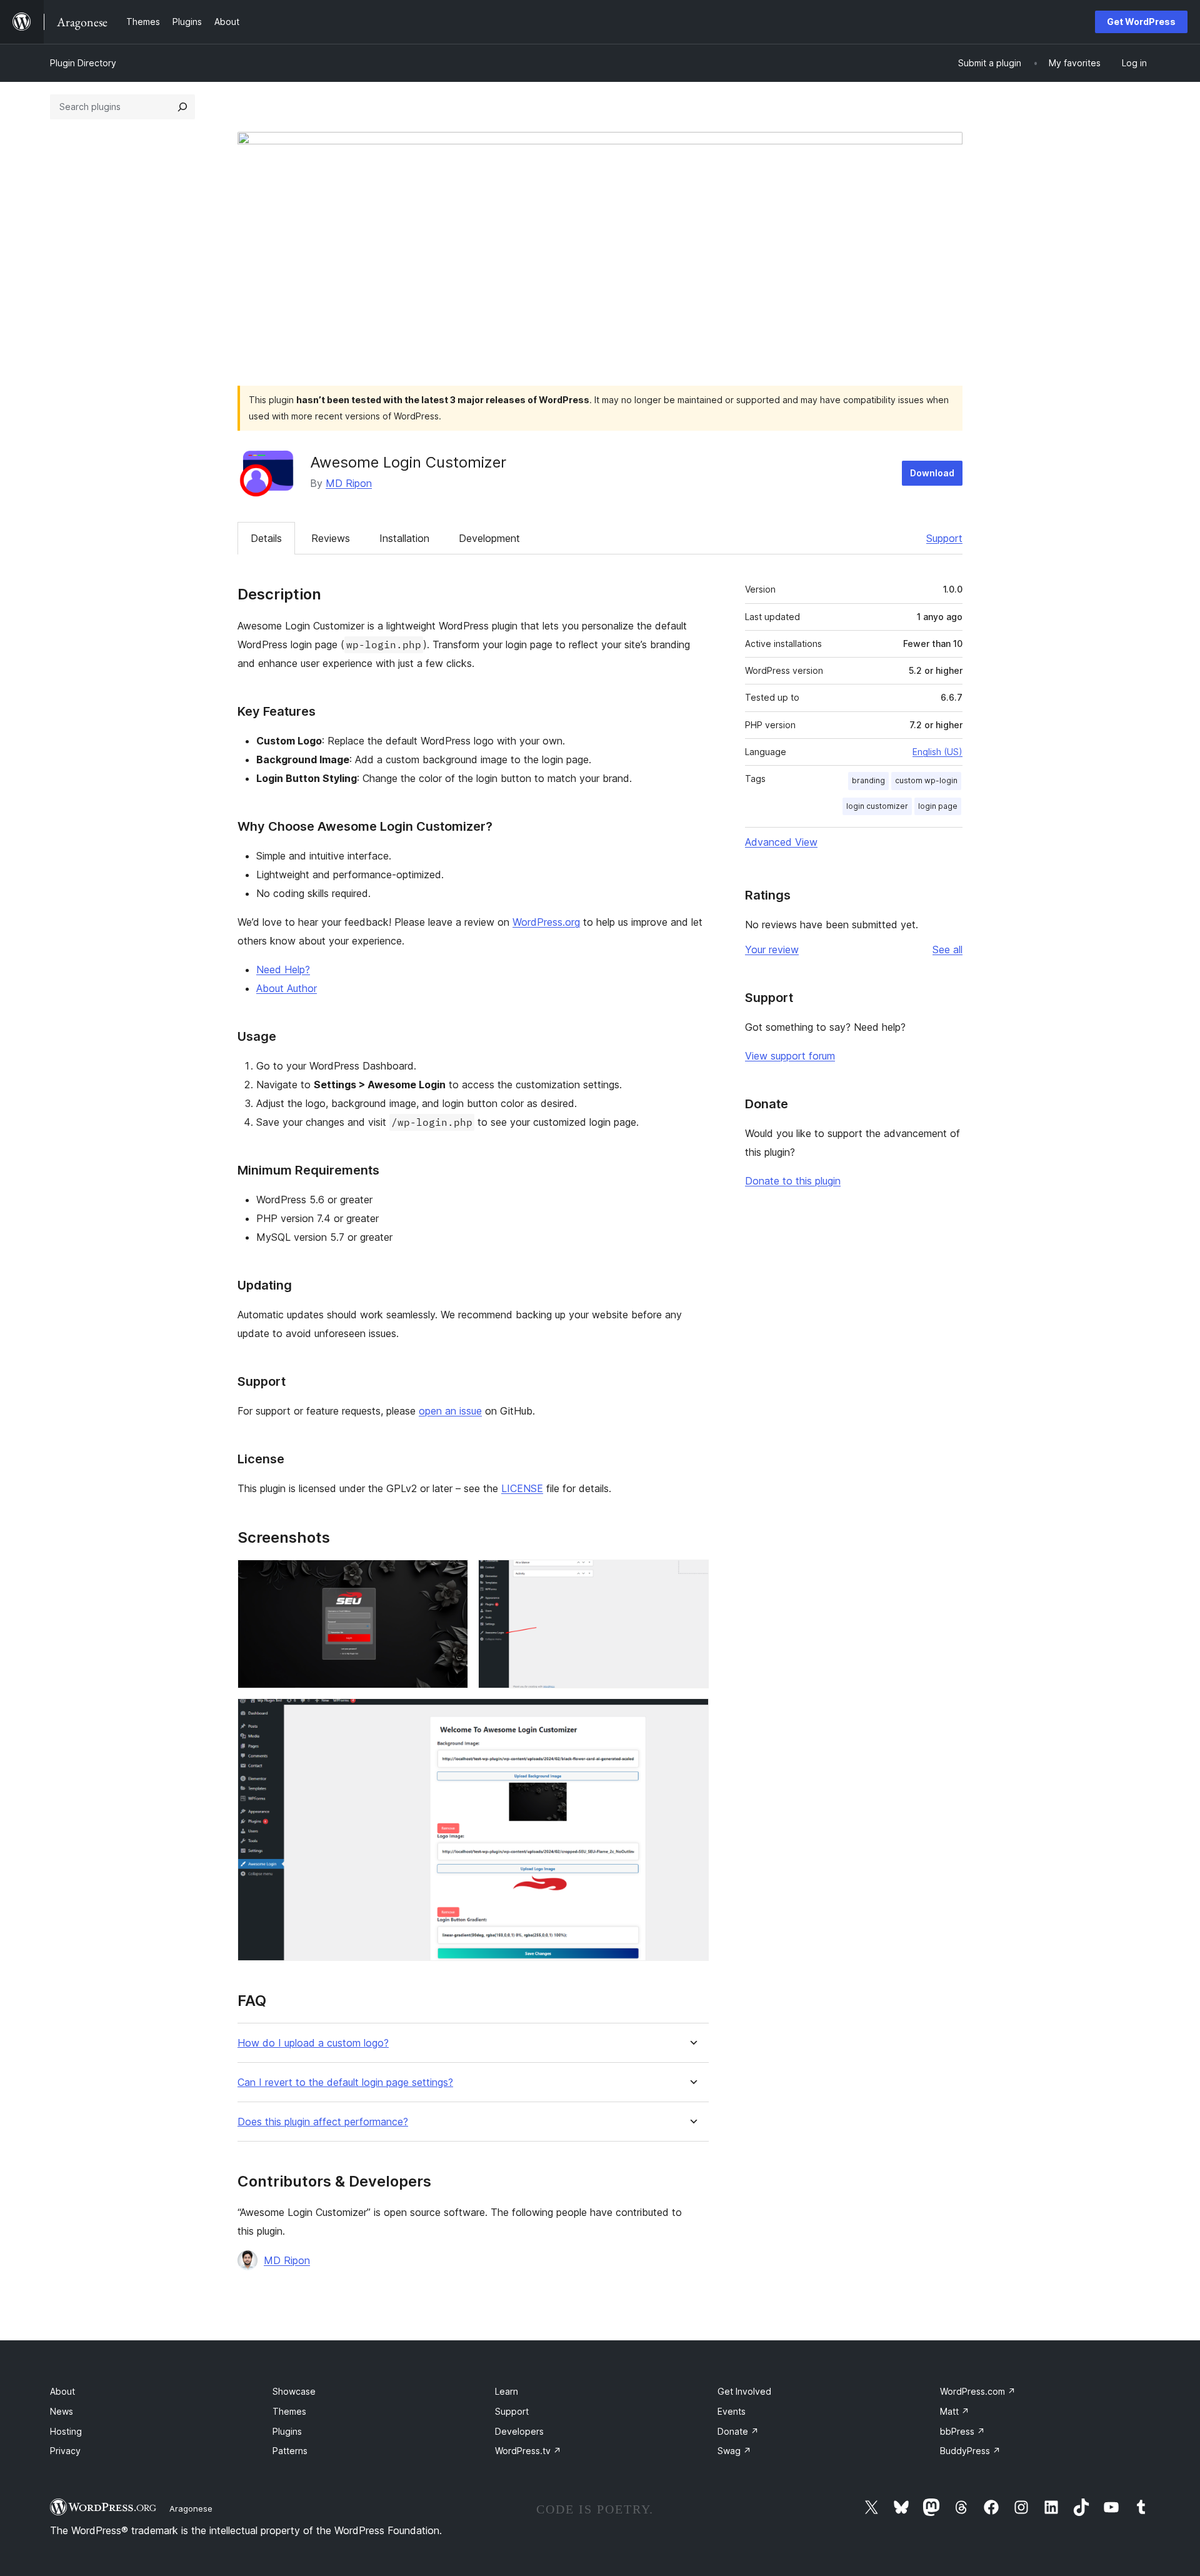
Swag (734, 2451)
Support (944, 538)
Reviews (331, 538)
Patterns (290, 2451)
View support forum (790, 1056)
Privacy (65, 2451)
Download (932, 473)
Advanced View (781, 842)
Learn (507, 2391)
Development (489, 538)
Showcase (294, 2391)
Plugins (287, 2431)
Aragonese (191, 2508)
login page (938, 806)
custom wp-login (926, 780)
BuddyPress (970, 2451)
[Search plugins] (182, 107)
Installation (404, 538)
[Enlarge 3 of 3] (692, 1715)
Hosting (66, 2431)
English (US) (937, 752)
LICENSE (522, 1488)
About (62, 2391)
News (62, 2411)
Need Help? (283, 970)
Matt (955, 2411)
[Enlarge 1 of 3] (451, 1576)
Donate (738, 2431)
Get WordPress (1141, 22)
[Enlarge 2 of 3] (692, 1576)
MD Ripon (349, 483)
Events (732, 2411)
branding (868, 780)
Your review (772, 950)
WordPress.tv (528, 2451)
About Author (287, 988)
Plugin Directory (83, 63)
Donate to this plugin (793, 1181)
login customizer (877, 806)
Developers (519, 2431)
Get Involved (744, 2391)
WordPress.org (546, 922)
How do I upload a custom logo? (313, 2043)
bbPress (962, 2431)
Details (266, 538)
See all (947, 950)
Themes (289, 2411)
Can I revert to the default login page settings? (345, 2082)
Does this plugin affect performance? (323, 2122)
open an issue (450, 1411)
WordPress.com (978, 2391)
